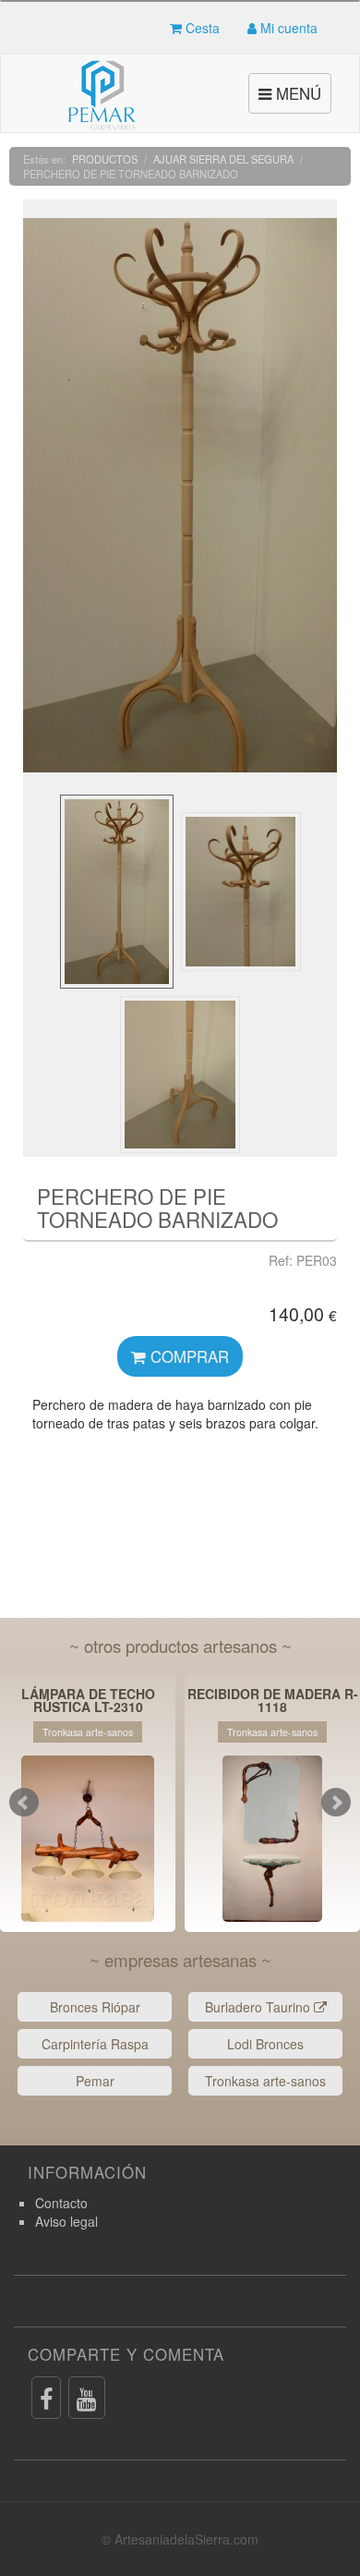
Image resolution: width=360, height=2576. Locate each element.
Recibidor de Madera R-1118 (273, 1700)
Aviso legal (66, 2221)
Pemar (95, 2081)
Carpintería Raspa (95, 2044)
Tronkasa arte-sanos (265, 2081)
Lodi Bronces (265, 2044)
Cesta (201, 28)
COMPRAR (187, 1356)
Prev (24, 1803)
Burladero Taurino (259, 2007)
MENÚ (292, 97)
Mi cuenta (287, 28)
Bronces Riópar (95, 2007)
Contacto (61, 2203)
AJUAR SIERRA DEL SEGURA (223, 159)
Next (336, 1803)
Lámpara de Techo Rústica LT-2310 (88, 1700)
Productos (105, 159)
